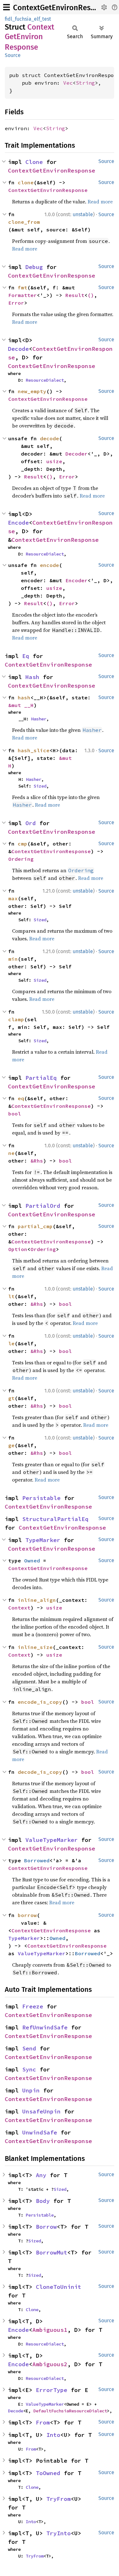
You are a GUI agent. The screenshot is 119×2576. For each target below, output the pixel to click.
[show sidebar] (7, 7)
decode (50, 438)
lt (11, 1296)
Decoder (76, 454)
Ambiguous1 (50, 2330)
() (91, 295)
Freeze (33, 2006)
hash (24, 697)
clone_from (24, 222)
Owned (32, 1560)
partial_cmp (35, 1226)
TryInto (59, 2533)
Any (41, 2175)
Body (43, 2201)
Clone (34, 162)
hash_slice (34, 750)
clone (26, 182)
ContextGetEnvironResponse (62, 8)
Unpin (31, 2090)
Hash (32, 677)
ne (11, 1153)
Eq (26, 656)
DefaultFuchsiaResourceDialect (70, 2411)
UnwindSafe (40, 2132)
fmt (23, 287)
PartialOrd (43, 1206)
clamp (16, 1019)
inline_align (37, 1600)
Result (75, 295)
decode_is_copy (40, 1772)
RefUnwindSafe (45, 2027)
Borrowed (37, 1860)
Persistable (41, 1498)
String (85, 83)
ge (11, 1445)
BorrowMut (52, 2252)
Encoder (76, 580)
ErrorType (52, 2390)
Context (19, 1608)
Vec (68, 83)
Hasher (39, 719)
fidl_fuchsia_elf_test (28, 19)
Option (18, 1249)
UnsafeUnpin (41, 2111)
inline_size (35, 1647)
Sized (40, 786)
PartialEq (41, 1078)
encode (50, 565)
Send (29, 2048)
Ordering (21, 859)
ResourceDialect (45, 380)
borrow (27, 1915)
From (43, 2422)
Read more (100, 202)
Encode (18, 523)
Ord (31, 823)
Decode (18, 349)
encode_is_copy (40, 1702)
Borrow (46, 2227)
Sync (29, 2069)
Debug (34, 267)
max (13, 898)
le (11, 1343)
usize (54, 461)
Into (53, 2435)
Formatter (23, 295)
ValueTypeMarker (52, 1840)
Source (13, 55)
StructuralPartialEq (55, 1519)
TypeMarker (43, 1540)
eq (21, 1098)
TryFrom (59, 2499)
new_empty (32, 391)
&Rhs (37, 1161)
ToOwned (48, 2473)
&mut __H (21, 705)
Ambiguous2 (50, 2364)
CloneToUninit (59, 2287)
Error (16, 303)
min (13, 959)
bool (15, 1114)
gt (11, 1398)
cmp (23, 844)
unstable (83, 214)
